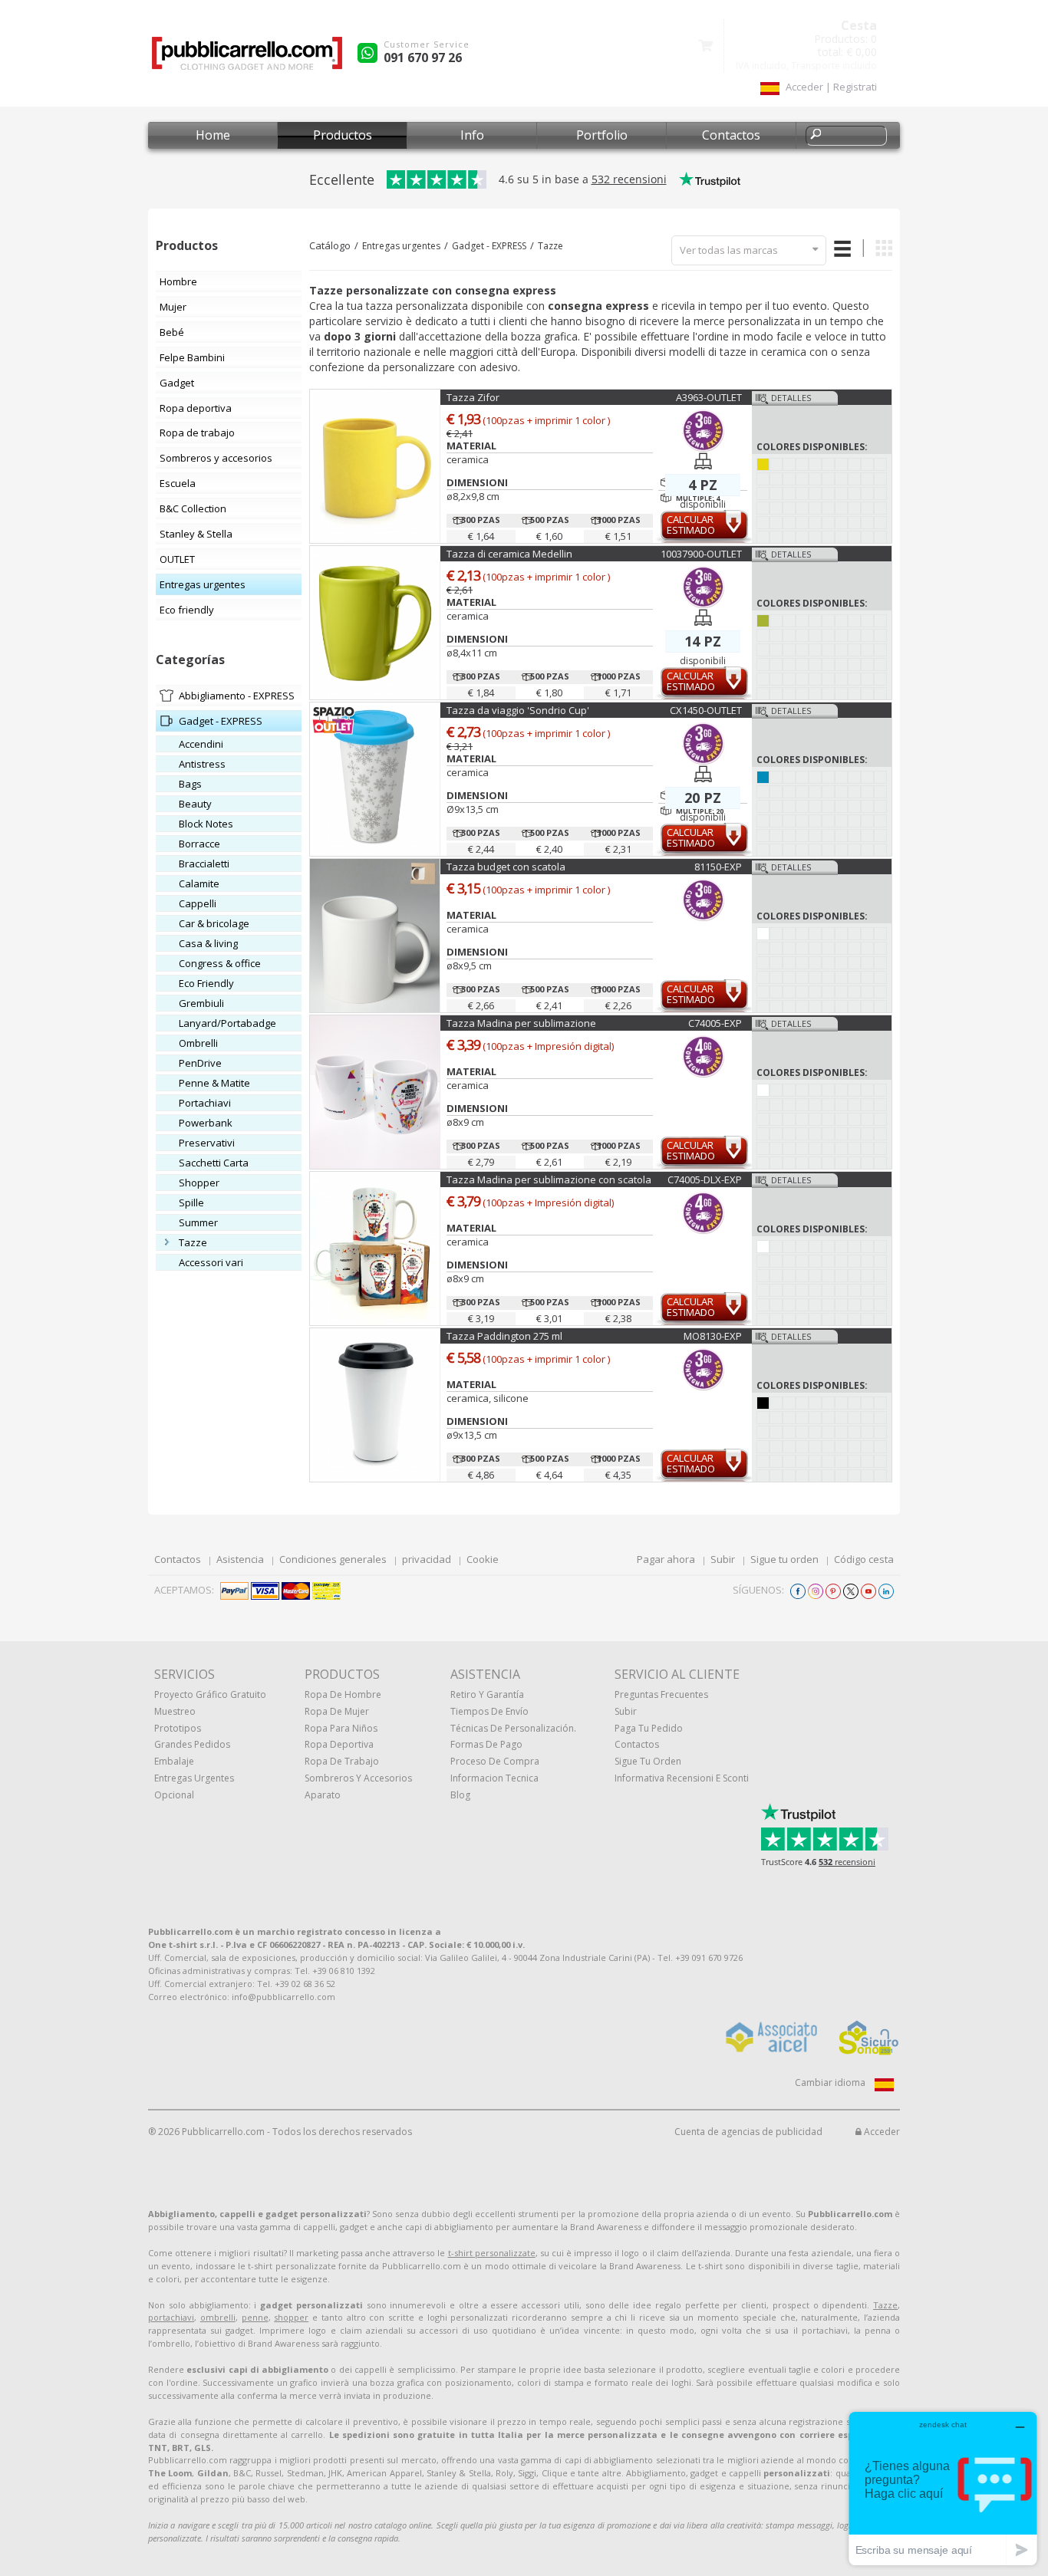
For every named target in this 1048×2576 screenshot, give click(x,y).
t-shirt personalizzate (492, 2253)
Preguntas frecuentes (661, 1694)
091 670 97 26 (423, 58)
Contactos (731, 135)
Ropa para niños (341, 1728)
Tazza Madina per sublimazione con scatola (549, 1179)
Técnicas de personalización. (513, 1728)
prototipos (178, 1728)
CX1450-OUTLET (706, 710)
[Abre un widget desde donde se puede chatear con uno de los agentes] (943, 2488)
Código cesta (864, 1559)
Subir (723, 1559)
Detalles (791, 398)
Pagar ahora (666, 1559)
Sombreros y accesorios (358, 1778)
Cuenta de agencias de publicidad (748, 2132)
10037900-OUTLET (701, 554)
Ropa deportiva (339, 1744)
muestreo (175, 1711)
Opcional (174, 1795)
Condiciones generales (333, 1559)
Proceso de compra (495, 1761)
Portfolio (602, 135)
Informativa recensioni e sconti (682, 1778)
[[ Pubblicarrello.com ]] (247, 59)
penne (255, 2317)
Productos (343, 135)
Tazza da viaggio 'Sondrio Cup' (518, 710)
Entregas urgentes (401, 246)
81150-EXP (718, 867)
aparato (323, 1795)
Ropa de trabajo (342, 1761)
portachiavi (171, 2317)
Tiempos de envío (489, 1711)
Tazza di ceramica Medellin (509, 554)
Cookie (483, 1559)
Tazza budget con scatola (506, 867)
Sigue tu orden (784, 1559)
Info (472, 135)
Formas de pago (486, 1744)
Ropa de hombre (343, 1694)
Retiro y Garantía (487, 1694)
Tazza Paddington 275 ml (504, 1336)
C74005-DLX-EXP (705, 1179)
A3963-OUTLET (709, 397)
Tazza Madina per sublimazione (521, 1023)
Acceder (881, 2132)
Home (213, 135)
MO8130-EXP (713, 1336)
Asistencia (240, 1559)
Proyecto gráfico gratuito (210, 1694)
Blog (460, 1795)
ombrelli (218, 2317)
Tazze (550, 246)
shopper (291, 2317)
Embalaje (174, 1761)
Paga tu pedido (649, 1728)
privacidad (427, 1559)
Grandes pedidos (192, 1744)
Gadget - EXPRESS (489, 246)
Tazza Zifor (473, 397)
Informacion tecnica (494, 1778)
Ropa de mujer (337, 1711)
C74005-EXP (715, 1023)
